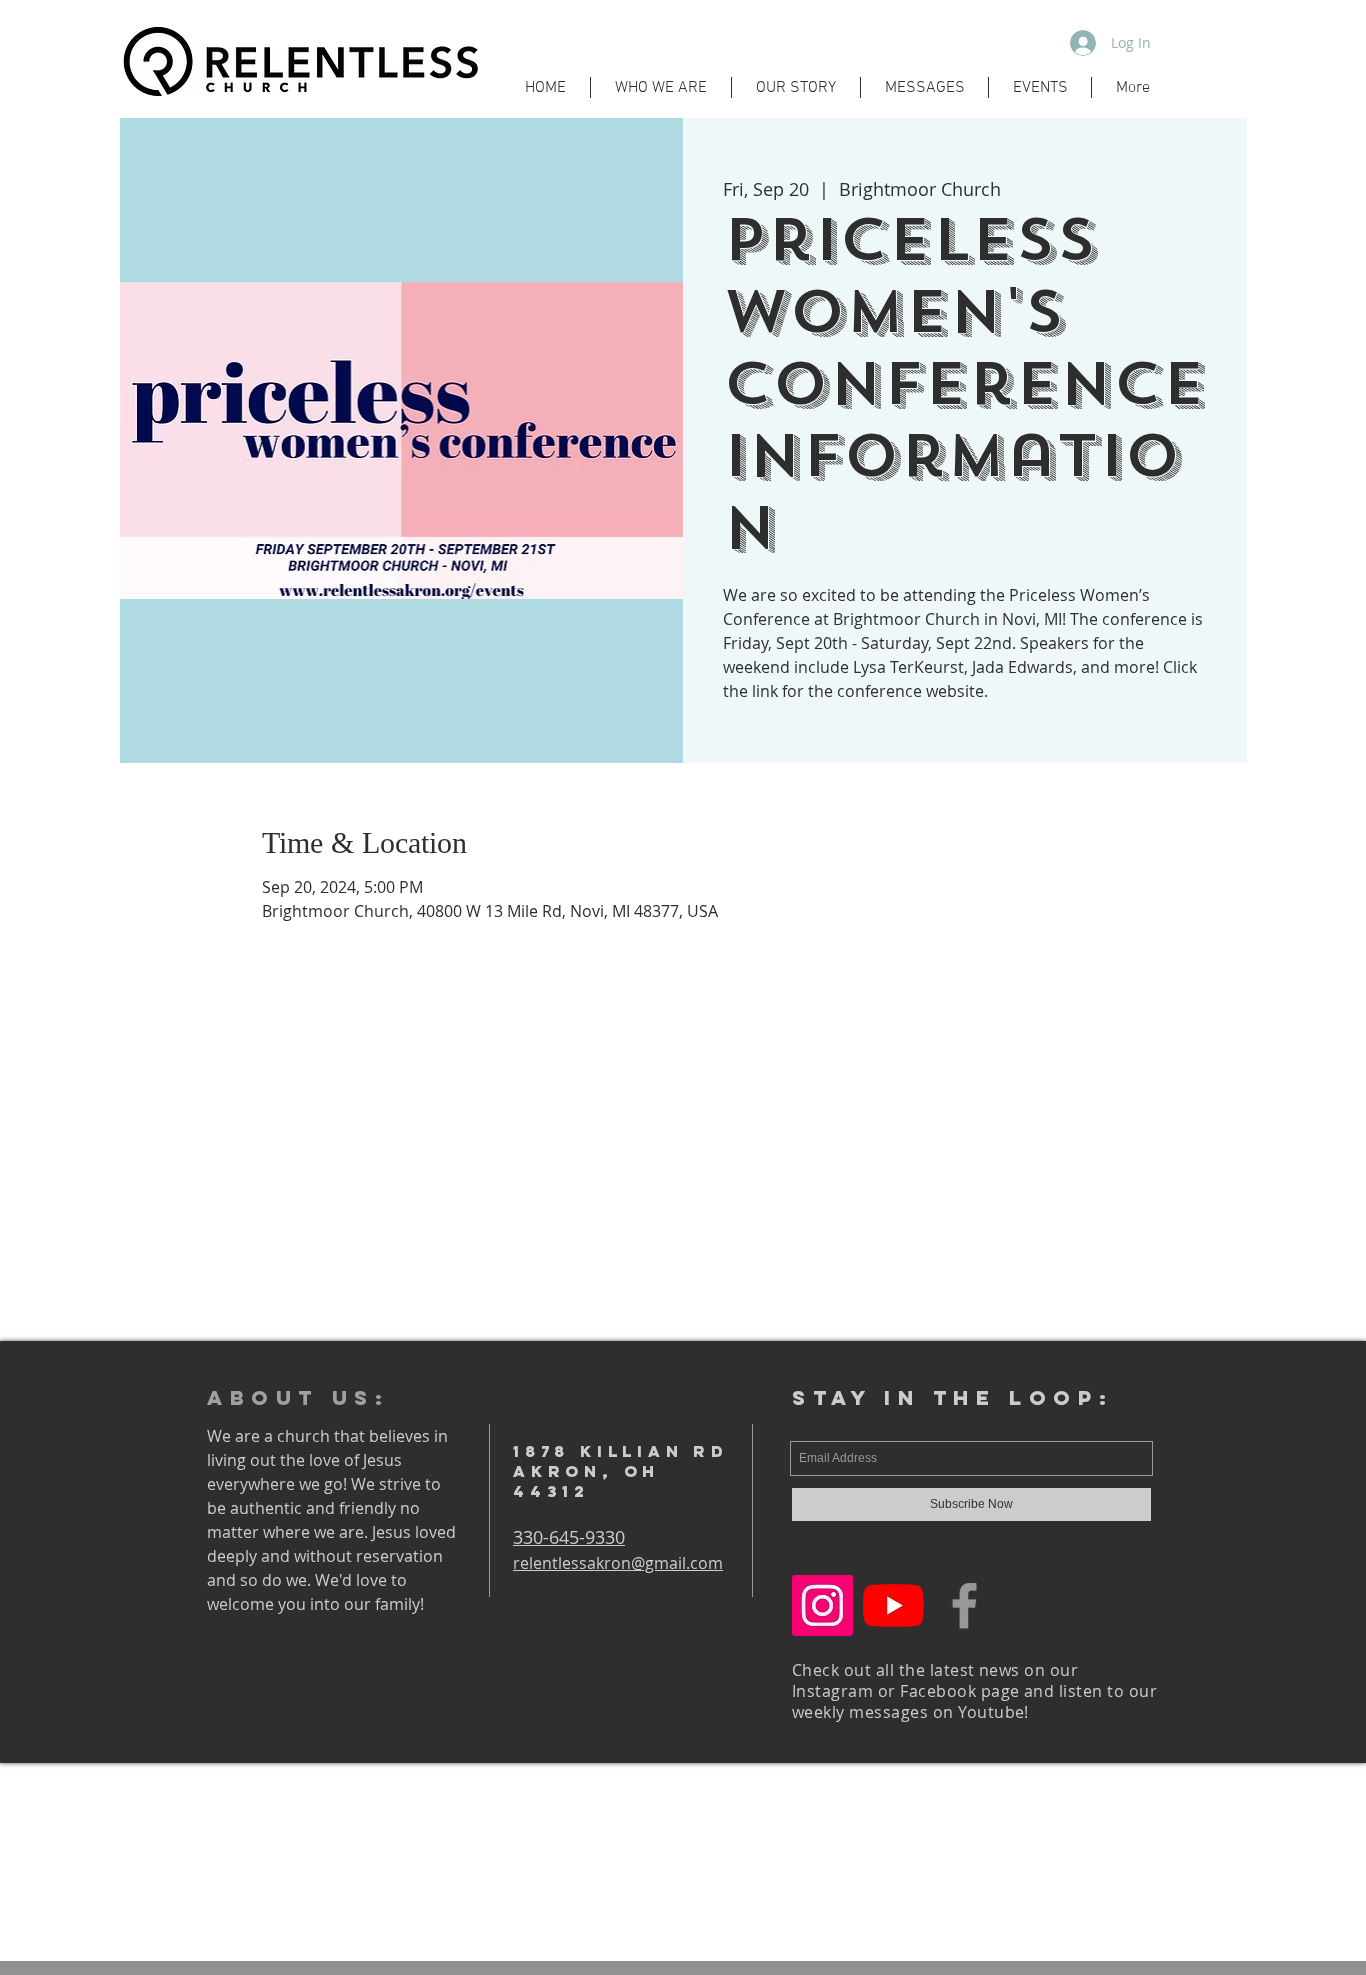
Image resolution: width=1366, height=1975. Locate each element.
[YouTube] (893, 1605)
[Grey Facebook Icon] (964, 1605)
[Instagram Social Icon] (822, 1605)
